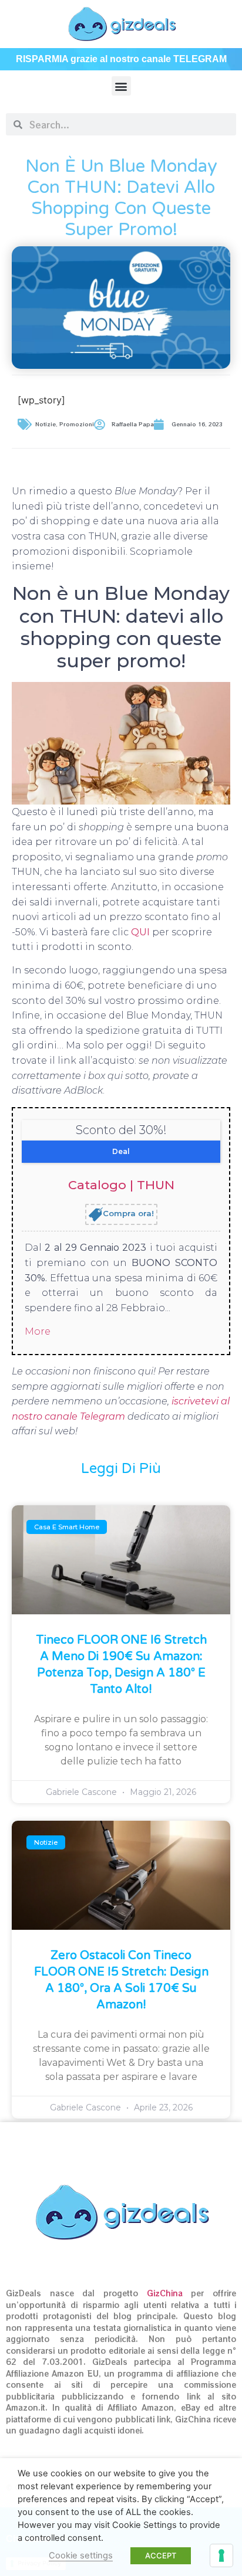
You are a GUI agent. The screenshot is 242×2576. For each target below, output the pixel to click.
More (38, 1331)
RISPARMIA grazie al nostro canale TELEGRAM (121, 59)
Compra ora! (128, 1214)
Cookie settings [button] (81, 2555)
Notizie (46, 424)
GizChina (165, 2293)
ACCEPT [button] (161, 2555)
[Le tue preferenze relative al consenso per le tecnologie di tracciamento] (221, 2555)
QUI (142, 932)
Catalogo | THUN (121, 1185)
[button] (121, 86)
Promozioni (77, 424)
